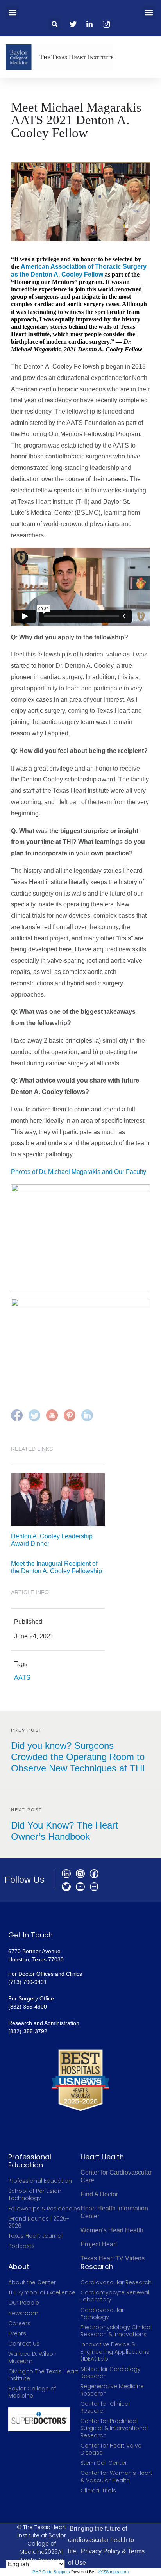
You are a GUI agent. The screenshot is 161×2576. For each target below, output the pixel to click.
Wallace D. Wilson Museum (32, 2357)
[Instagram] (80, 1874)
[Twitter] (66, 1887)
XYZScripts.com (113, 2572)
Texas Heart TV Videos (113, 2258)
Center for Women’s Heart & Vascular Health (116, 2476)
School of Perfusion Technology (35, 2194)
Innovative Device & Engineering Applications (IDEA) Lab (115, 2352)
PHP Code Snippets (51, 2572)
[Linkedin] (66, 1874)
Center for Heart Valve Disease (111, 2449)
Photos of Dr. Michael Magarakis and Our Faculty (79, 1172)
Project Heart (99, 2244)
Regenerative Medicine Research (112, 2390)
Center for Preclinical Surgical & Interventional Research (114, 2428)
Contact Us (24, 2344)
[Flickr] (94, 1887)
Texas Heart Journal (35, 2236)
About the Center (32, 2282)
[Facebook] (94, 1874)
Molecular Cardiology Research (111, 2373)
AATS (22, 1678)
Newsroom (23, 2313)
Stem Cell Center (104, 2463)
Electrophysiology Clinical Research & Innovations (116, 2331)
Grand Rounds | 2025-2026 (39, 2222)
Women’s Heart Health (112, 2230)
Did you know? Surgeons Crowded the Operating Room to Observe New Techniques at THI (78, 1757)
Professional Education (40, 2181)
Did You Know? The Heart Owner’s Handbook (64, 1831)
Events (17, 2333)
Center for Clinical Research (105, 2407)
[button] (12, 12)
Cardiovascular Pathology (102, 2314)
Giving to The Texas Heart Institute (43, 2375)
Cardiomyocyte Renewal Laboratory (115, 2296)
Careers (19, 2323)
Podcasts (21, 2246)
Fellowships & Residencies (44, 2209)
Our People (24, 2303)
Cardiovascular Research (116, 2282)
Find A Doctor (99, 2194)
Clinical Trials (98, 2490)
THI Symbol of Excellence (42, 2292)
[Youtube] (80, 1887)
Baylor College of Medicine (32, 2392)
